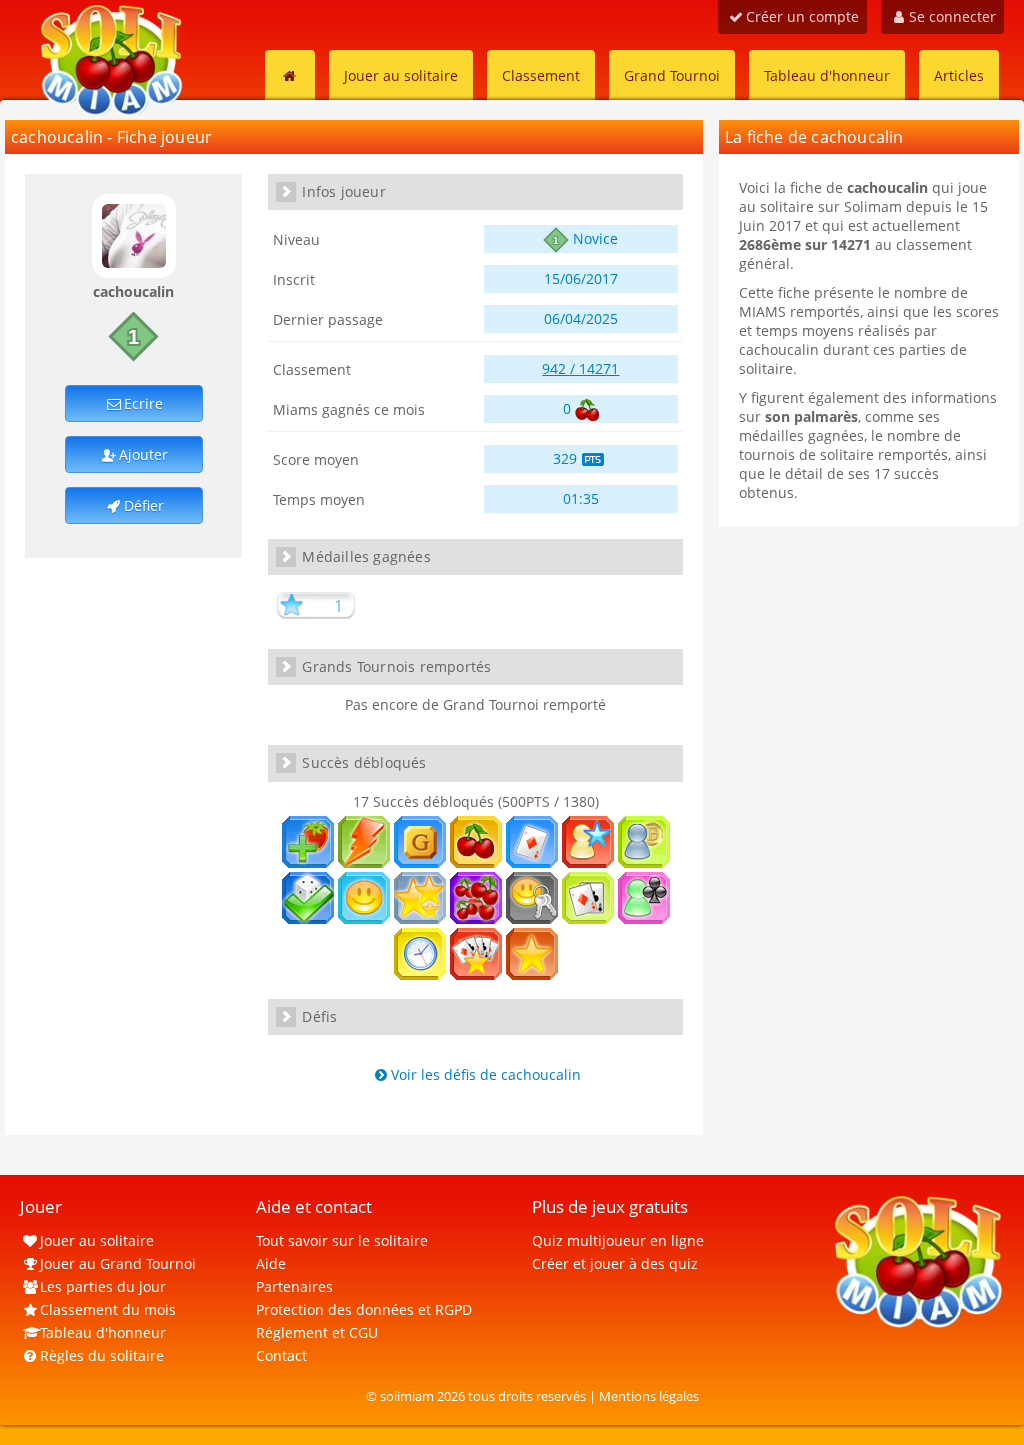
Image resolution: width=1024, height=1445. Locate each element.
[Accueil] (290, 75)
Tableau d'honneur (827, 75)
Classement (541, 75)
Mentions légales (649, 1396)
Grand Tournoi (672, 75)
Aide (271, 1263)
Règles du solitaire (102, 1355)
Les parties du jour (103, 1286)
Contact (281, 1355)
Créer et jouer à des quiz (615, 1263)
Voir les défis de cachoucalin (486, 1074)
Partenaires (294, 1286)
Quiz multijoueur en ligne (618, 1240)
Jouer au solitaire (401, 75)
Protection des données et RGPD (364, 1309)
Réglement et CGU (317, 1332)
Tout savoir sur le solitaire (342, 1240)
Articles (959, 75)
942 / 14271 (580, 368)
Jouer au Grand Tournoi (118, 1263)
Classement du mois (108, 1309)
